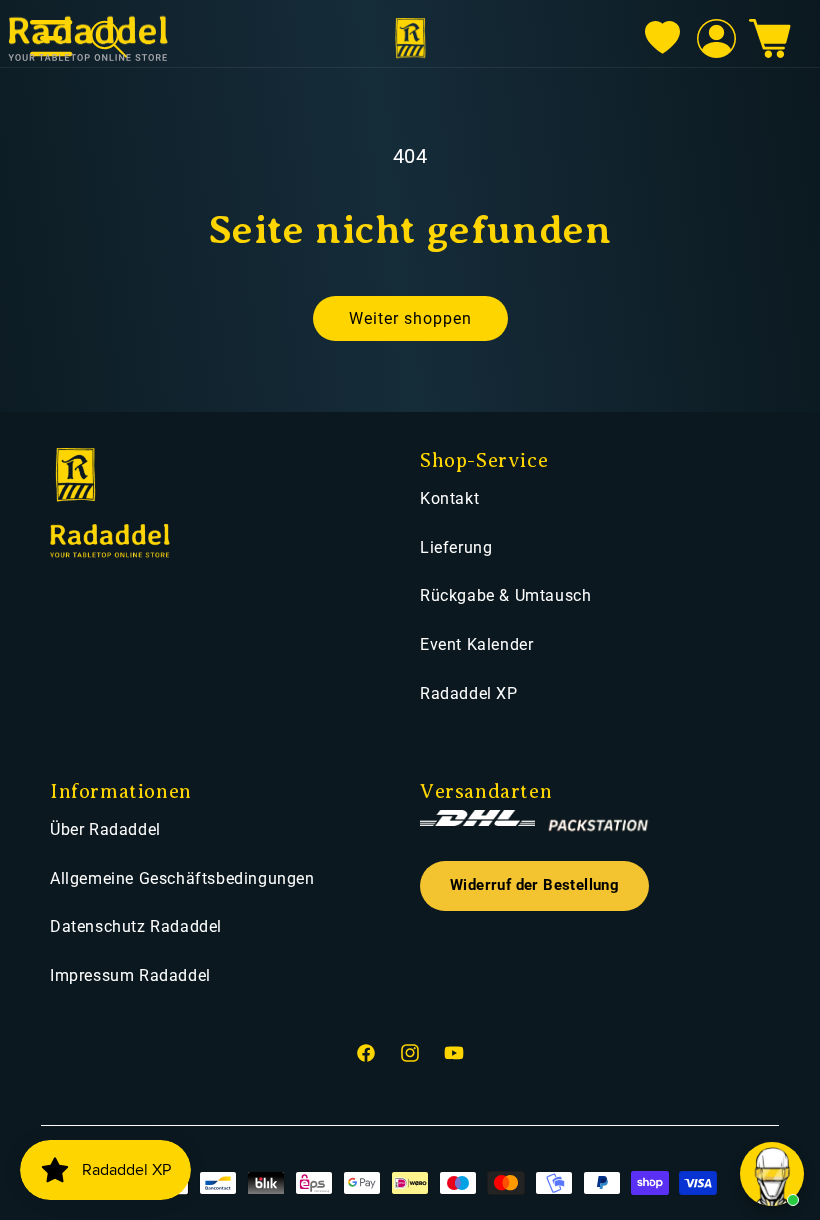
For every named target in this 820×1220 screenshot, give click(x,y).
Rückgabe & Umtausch (505, 595)
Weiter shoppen (410, 318)
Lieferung (456, 547)
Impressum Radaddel (130, 975)
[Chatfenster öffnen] (772, 1174)
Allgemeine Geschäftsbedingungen (182, 878)
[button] (770, 39)
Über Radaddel (105, 829)
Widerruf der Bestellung (534, 885)
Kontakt (449, 498)
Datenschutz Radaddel (136, 926)
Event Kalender (476, 644)
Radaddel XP (469, 693)
